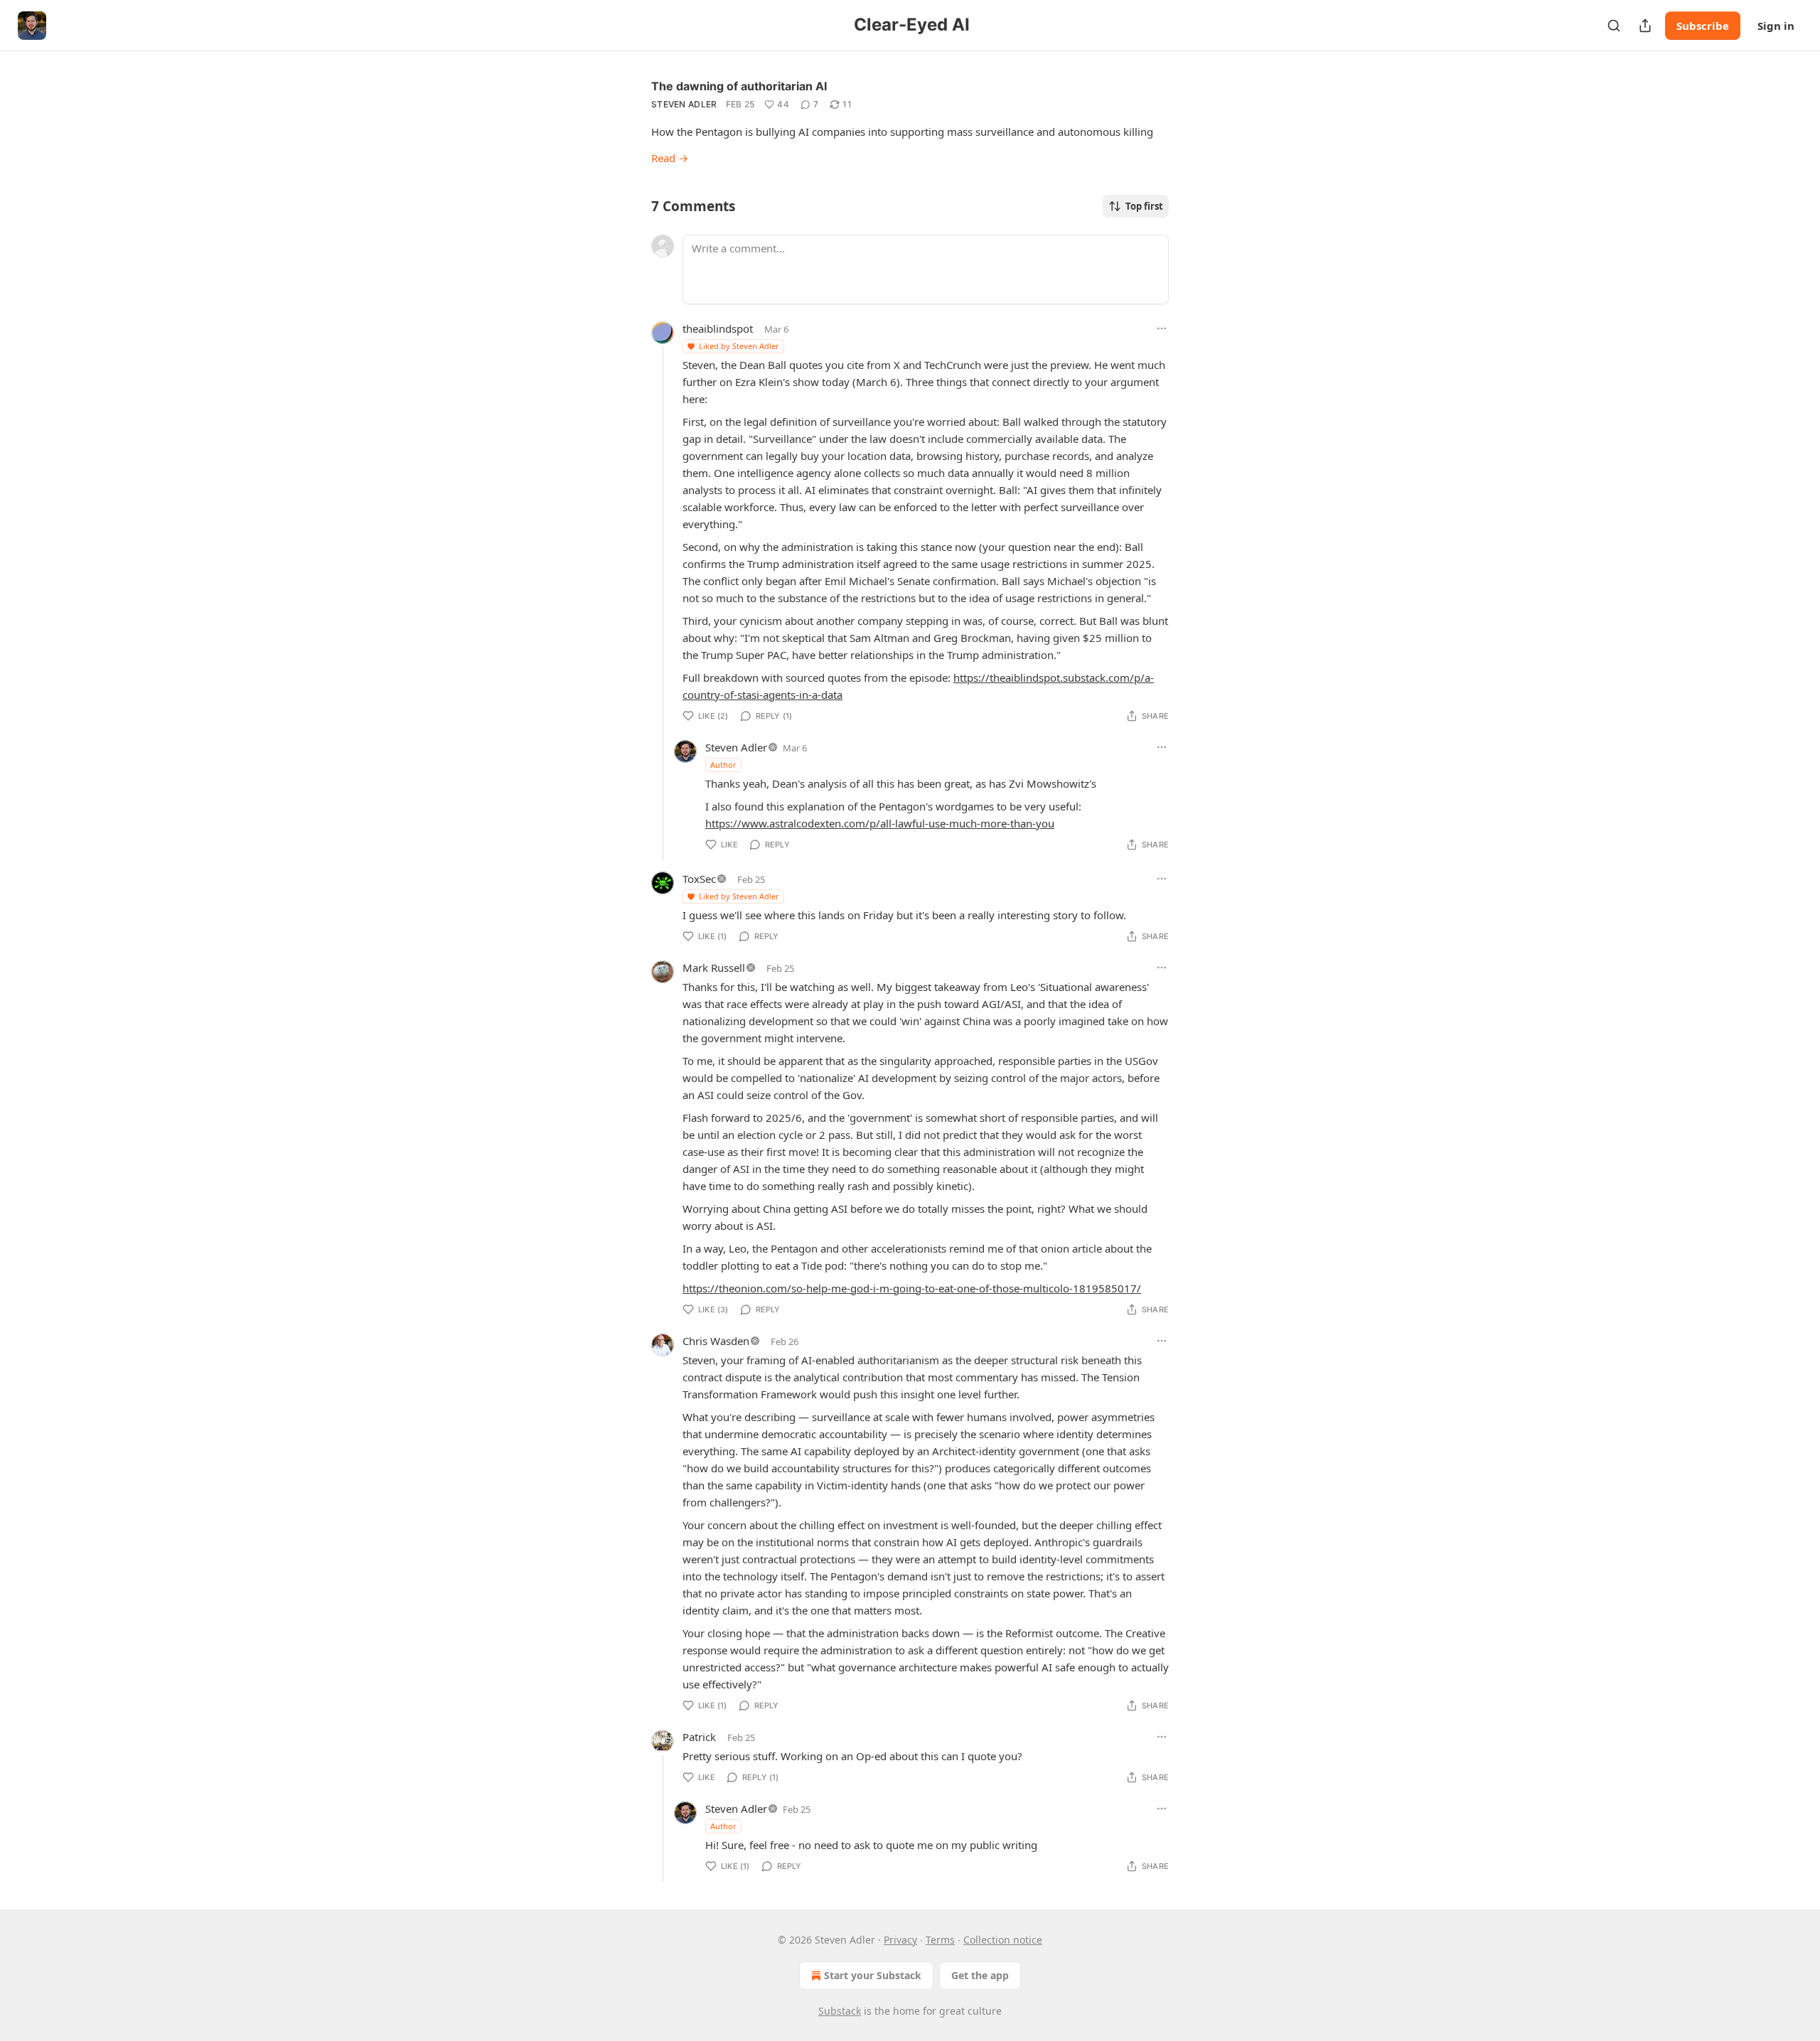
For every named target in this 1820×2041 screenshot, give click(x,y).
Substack (840, 2011)
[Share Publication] (1645, 26)
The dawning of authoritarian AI (739, 86)
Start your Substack (873, 1975)
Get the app (980, 1975)
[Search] (1614, 26)
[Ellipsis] (1162, 328)
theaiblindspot (718, 328)
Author (723, 765)
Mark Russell (714, 968)
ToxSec (699, 879)
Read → (670, 158)
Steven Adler (684, 104)
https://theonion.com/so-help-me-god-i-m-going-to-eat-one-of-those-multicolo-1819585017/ (912, 1288)
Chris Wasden (716, 1341)
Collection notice (1003, 1940)
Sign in (1776, 26)
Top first (1144, 206)
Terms (940, 1940)
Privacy (900, 1940)
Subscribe (1703, 26)
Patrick (699, 1737)
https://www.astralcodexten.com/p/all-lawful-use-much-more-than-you (880, 823)
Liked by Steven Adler (739, 346)
